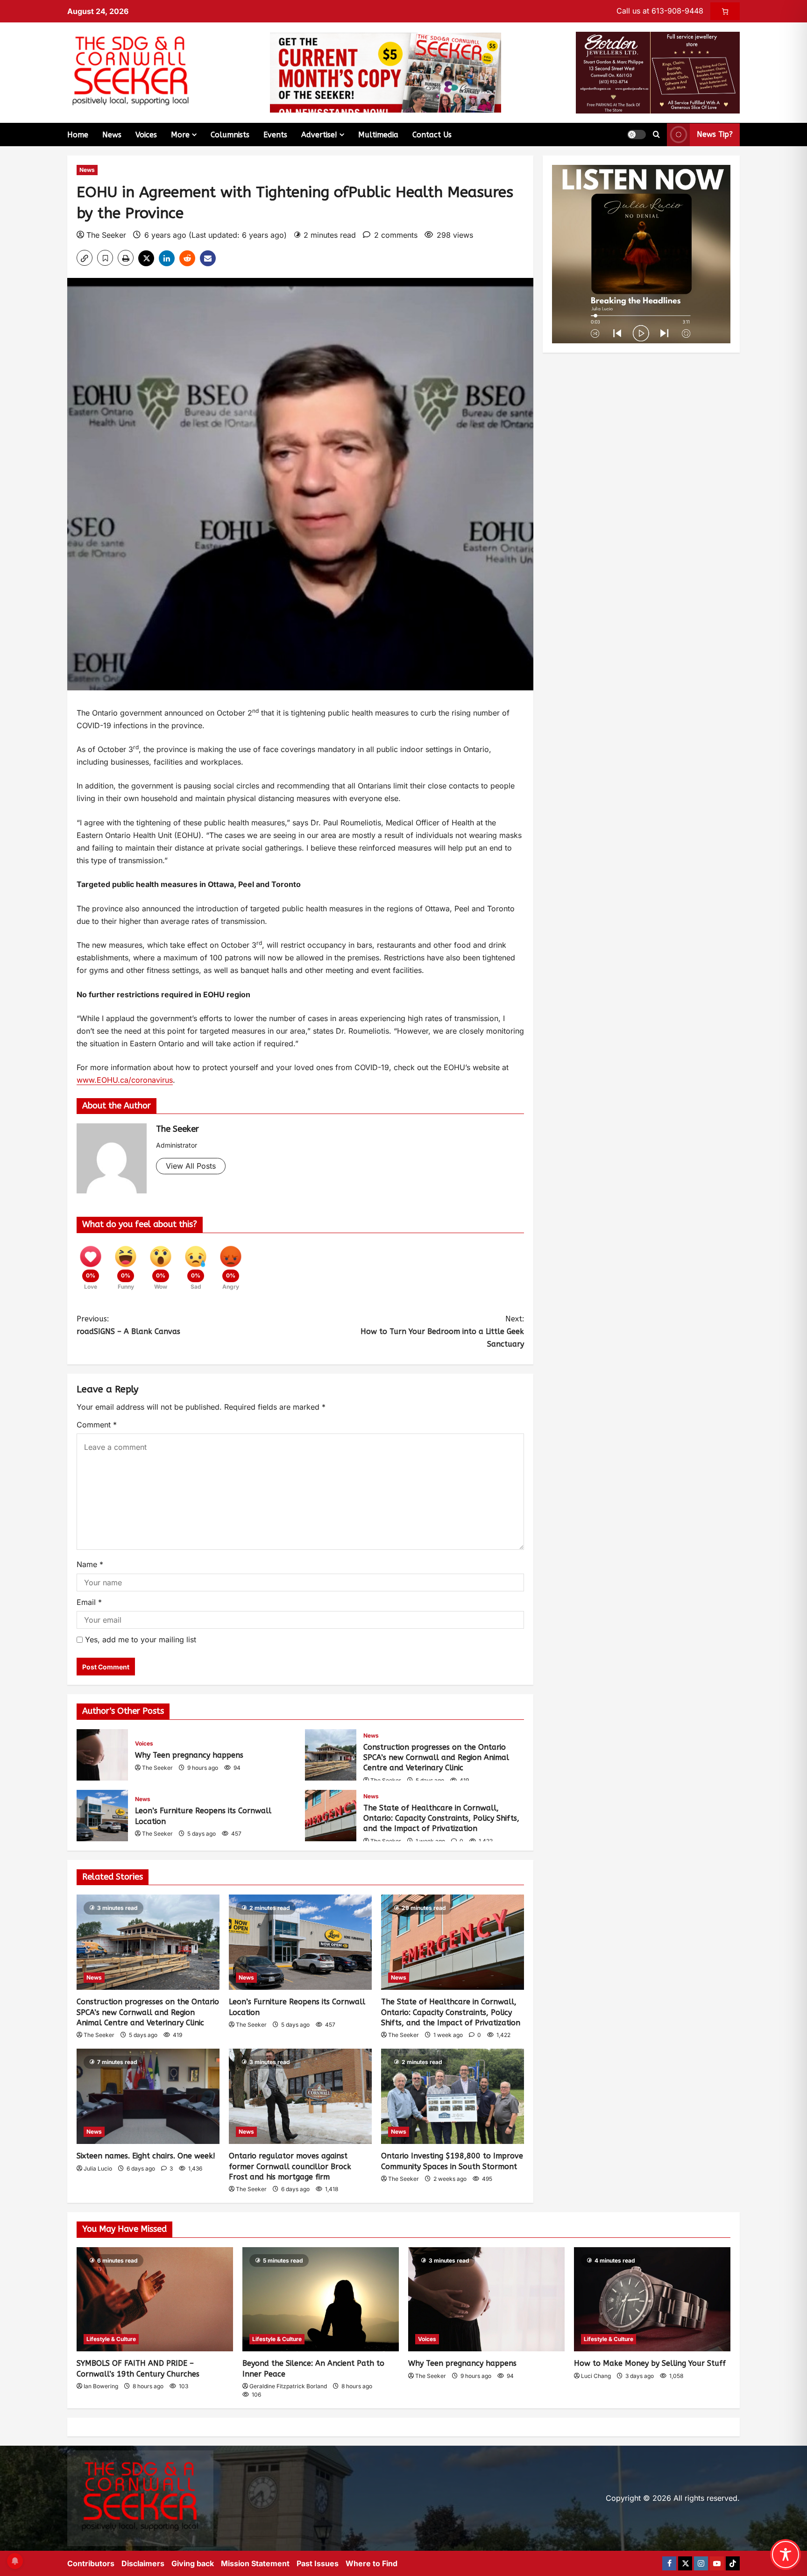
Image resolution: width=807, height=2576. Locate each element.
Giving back (193, 2563)
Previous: (128, 1325)
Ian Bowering (101, 2386)
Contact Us (432, 135)
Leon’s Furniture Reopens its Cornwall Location (102, 1816)
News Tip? (715, 134)
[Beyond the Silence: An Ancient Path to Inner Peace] (321, 2299)
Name (90, 1564)
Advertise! (319, 135)
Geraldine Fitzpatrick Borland (288, 2386)
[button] (637, 135)
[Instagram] (701, 2563)
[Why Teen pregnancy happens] (486, 2299)
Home (78, 135)
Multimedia (378, 135)
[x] (685, 2563)
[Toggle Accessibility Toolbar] (786, 2555)
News (112, 135)
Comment (97, 1425)
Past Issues (318, 2563)
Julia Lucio (98, 2168)
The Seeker (106, 235)
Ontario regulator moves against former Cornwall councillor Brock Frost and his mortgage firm (290, 2166)
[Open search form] (656, 135)
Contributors (91, 2563)
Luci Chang (596, 2376)
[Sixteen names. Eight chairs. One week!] (148, 2096)
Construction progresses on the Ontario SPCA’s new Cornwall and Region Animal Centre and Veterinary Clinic (331, 1755)
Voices (146, 135)
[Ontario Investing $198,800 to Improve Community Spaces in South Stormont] (453, 2096)
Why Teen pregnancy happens (102, 1755)
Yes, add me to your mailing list (139, 1639)
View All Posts (191, 1166)
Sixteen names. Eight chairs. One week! (146, 2156)
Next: (442, 1331)
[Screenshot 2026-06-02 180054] (658, 72)
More (180, 135)
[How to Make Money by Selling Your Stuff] (652, 2299)
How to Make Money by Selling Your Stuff (650, 2363)
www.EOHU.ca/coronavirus (125, 1080)
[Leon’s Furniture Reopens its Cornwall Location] (300, 1942)
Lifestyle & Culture (111, 2339)
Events (275, 135)
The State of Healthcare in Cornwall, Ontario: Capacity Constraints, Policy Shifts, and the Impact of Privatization (331, 1816)
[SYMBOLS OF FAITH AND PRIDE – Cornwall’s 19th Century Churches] (155, 2299)
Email (89, 1602)
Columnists (230, 135)
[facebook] (669, 2563)
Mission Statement (255, 2563)
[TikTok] (733, 2563)
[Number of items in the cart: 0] (725, 11)
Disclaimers (143, 2563)
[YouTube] (717, 2563)
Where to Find (372, 2563)
